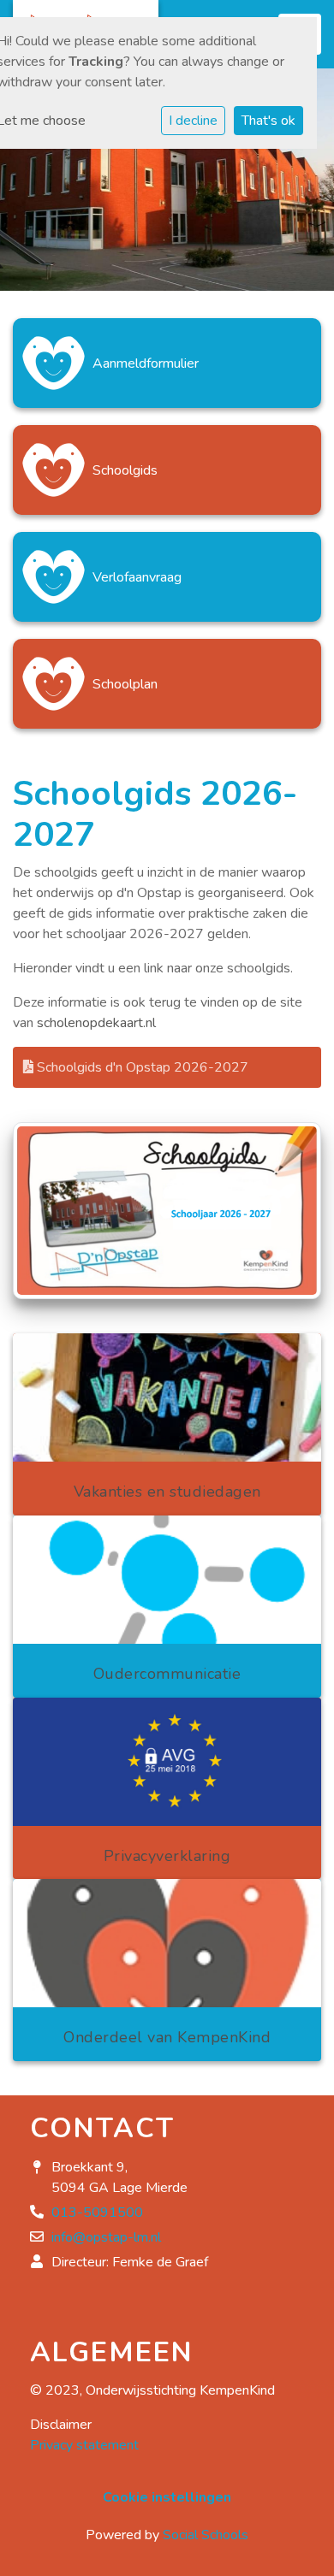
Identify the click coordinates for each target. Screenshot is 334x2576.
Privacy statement (84, 2445)
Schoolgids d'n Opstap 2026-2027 (141, 1067)
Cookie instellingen (167, 2497)
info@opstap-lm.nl (106, 2237)
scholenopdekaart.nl (98, 1023)
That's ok (268, 121)
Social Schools (206, 2535)
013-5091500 (97, 2213)
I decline (193, 121)
